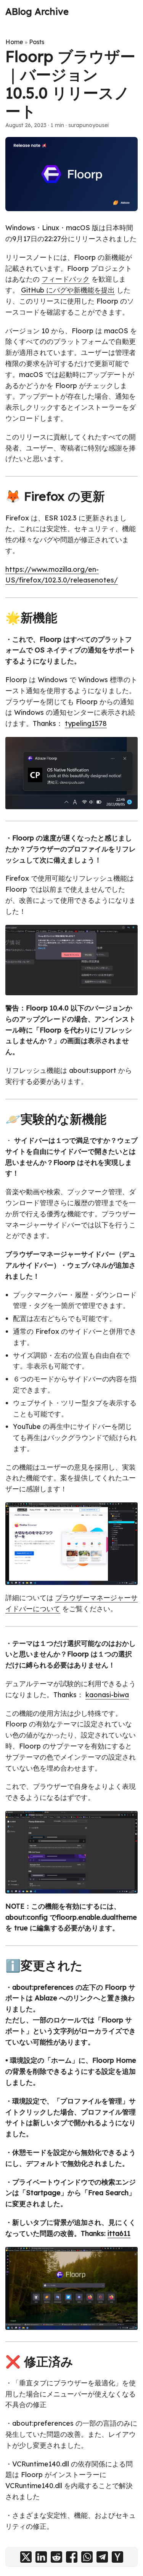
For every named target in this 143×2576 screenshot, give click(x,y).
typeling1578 (86, 723)
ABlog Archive (37, 11)
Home (14, 42)
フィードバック (66, 279)
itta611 (119, 2233)
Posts (37, 42)
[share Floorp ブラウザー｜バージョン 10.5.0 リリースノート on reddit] (56, 2557)
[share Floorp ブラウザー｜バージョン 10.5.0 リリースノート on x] (26, 2557)
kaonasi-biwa (107, 1695)
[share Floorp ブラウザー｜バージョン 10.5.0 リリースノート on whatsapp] (87, 2557)
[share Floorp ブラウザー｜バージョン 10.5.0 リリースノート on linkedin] (41, 2557)
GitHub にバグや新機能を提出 (68, 290)
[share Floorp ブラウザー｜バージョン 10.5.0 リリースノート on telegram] (102, 2557)
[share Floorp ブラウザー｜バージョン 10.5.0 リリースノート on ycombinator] (117, 2557)
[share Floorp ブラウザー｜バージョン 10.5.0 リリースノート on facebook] (72, 2557)
